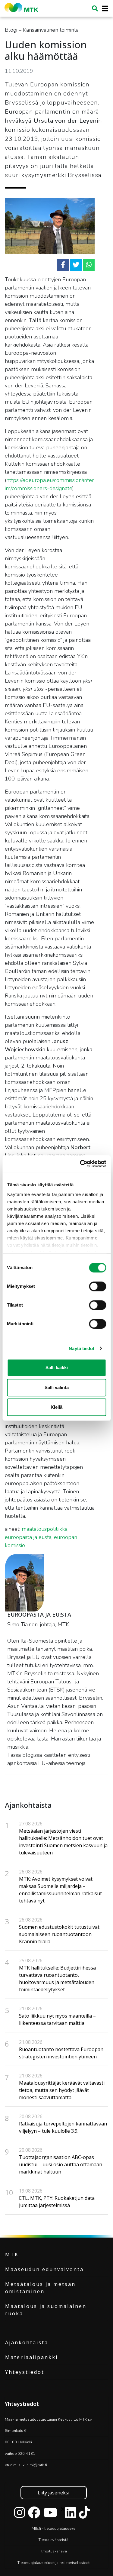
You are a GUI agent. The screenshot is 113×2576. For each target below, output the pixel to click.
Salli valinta (57, 1387)
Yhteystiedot (25, 2372)
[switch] (97, 1286)
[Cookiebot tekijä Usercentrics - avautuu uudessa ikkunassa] (80, 1164)
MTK (12, 2254)
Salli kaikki (57, 1367)
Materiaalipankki (31, 2357)
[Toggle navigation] (103, 9)
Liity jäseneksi (53, 2493)
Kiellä (56, 1407)
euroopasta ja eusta (28, 1537)
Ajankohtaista (27, 2342)
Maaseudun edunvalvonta (44, 2269)
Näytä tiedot (82, 1348)
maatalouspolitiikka (45, 1529)
